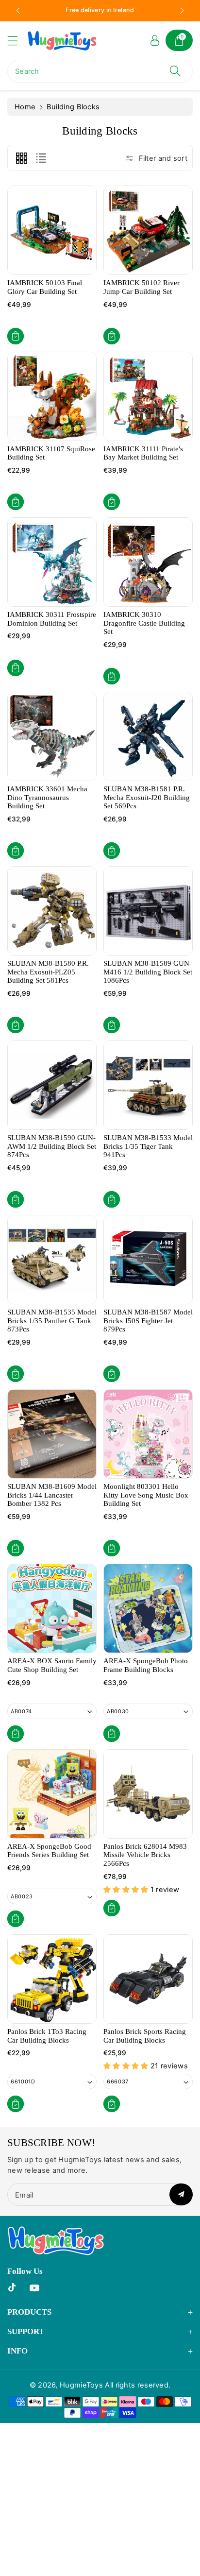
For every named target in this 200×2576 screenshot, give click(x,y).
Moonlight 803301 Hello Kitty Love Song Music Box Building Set (146, 1495)
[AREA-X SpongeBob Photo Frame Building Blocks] (148, 1608)
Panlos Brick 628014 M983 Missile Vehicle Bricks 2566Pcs (145, 1855)
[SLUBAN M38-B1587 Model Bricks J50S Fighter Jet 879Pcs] (148, 1260)
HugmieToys (81, 2385)
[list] (41, 158)
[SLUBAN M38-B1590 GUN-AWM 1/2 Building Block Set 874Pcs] (52, 1085)
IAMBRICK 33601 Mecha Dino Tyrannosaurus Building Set (47, 797)
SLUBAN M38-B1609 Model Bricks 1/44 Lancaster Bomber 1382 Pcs (52, 1495)
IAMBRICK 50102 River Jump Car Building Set (142, 287)
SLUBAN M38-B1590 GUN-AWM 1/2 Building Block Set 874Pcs (52, 1146)
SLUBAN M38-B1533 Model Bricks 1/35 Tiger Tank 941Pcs (148, 1146)
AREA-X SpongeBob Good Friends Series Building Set (49, 1851)
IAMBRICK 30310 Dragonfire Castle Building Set (144, 623)
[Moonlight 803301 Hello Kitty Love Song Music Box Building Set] (148, 1434)
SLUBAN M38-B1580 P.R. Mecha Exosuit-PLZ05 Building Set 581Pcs (48, 972)
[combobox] (100, 71)
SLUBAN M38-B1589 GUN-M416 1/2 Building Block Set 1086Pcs (148, 972)
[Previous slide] (18, 11)
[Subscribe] (181, 2194)
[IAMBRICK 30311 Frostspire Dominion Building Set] (52, 562)
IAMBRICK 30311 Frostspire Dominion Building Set (52, 619)
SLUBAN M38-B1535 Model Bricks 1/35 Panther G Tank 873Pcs (52, 1321)
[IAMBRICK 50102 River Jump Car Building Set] (148, 230)
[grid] (21, 158)
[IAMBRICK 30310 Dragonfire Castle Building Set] (148, 562)
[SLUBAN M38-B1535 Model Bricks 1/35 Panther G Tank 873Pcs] (52, 1260)
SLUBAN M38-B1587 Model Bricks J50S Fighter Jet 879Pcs (148, 1321)
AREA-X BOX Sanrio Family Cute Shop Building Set (52, 1665)
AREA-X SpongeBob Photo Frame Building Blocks (146, 1665)
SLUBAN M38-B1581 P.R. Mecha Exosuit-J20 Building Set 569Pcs (147, 797)
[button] (17, 41)
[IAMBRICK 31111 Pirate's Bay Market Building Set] (148, 396)
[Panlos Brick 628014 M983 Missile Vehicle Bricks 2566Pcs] (148, 1794)
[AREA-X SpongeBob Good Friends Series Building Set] (52, 1794)
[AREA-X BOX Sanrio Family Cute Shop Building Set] (52, 1608)
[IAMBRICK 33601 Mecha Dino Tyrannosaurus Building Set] (52, 736)
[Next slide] (182, 11)
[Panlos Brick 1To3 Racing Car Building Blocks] (52, 1979)
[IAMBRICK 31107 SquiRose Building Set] (52, 396)
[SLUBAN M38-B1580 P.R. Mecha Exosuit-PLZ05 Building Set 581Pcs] (52, 911)
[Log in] (155, 40)
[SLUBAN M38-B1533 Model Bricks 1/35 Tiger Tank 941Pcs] (148, 1085)
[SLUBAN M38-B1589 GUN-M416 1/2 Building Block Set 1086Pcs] (148, 911)
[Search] (175, 71)
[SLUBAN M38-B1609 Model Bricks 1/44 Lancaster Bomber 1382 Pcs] (52, 1434)
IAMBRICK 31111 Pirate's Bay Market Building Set (143, 453)
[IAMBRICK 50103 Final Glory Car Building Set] (52, 230)
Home (25, 107)
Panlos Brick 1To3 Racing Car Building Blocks (47, 2036)
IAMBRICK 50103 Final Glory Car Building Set (45, 287)
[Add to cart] (16, 336)
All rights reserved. (138, 2385)
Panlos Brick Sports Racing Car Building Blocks (145, 2036)
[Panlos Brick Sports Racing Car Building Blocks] (148, 1979)
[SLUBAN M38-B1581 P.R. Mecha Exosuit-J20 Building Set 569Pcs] (148, 736)
